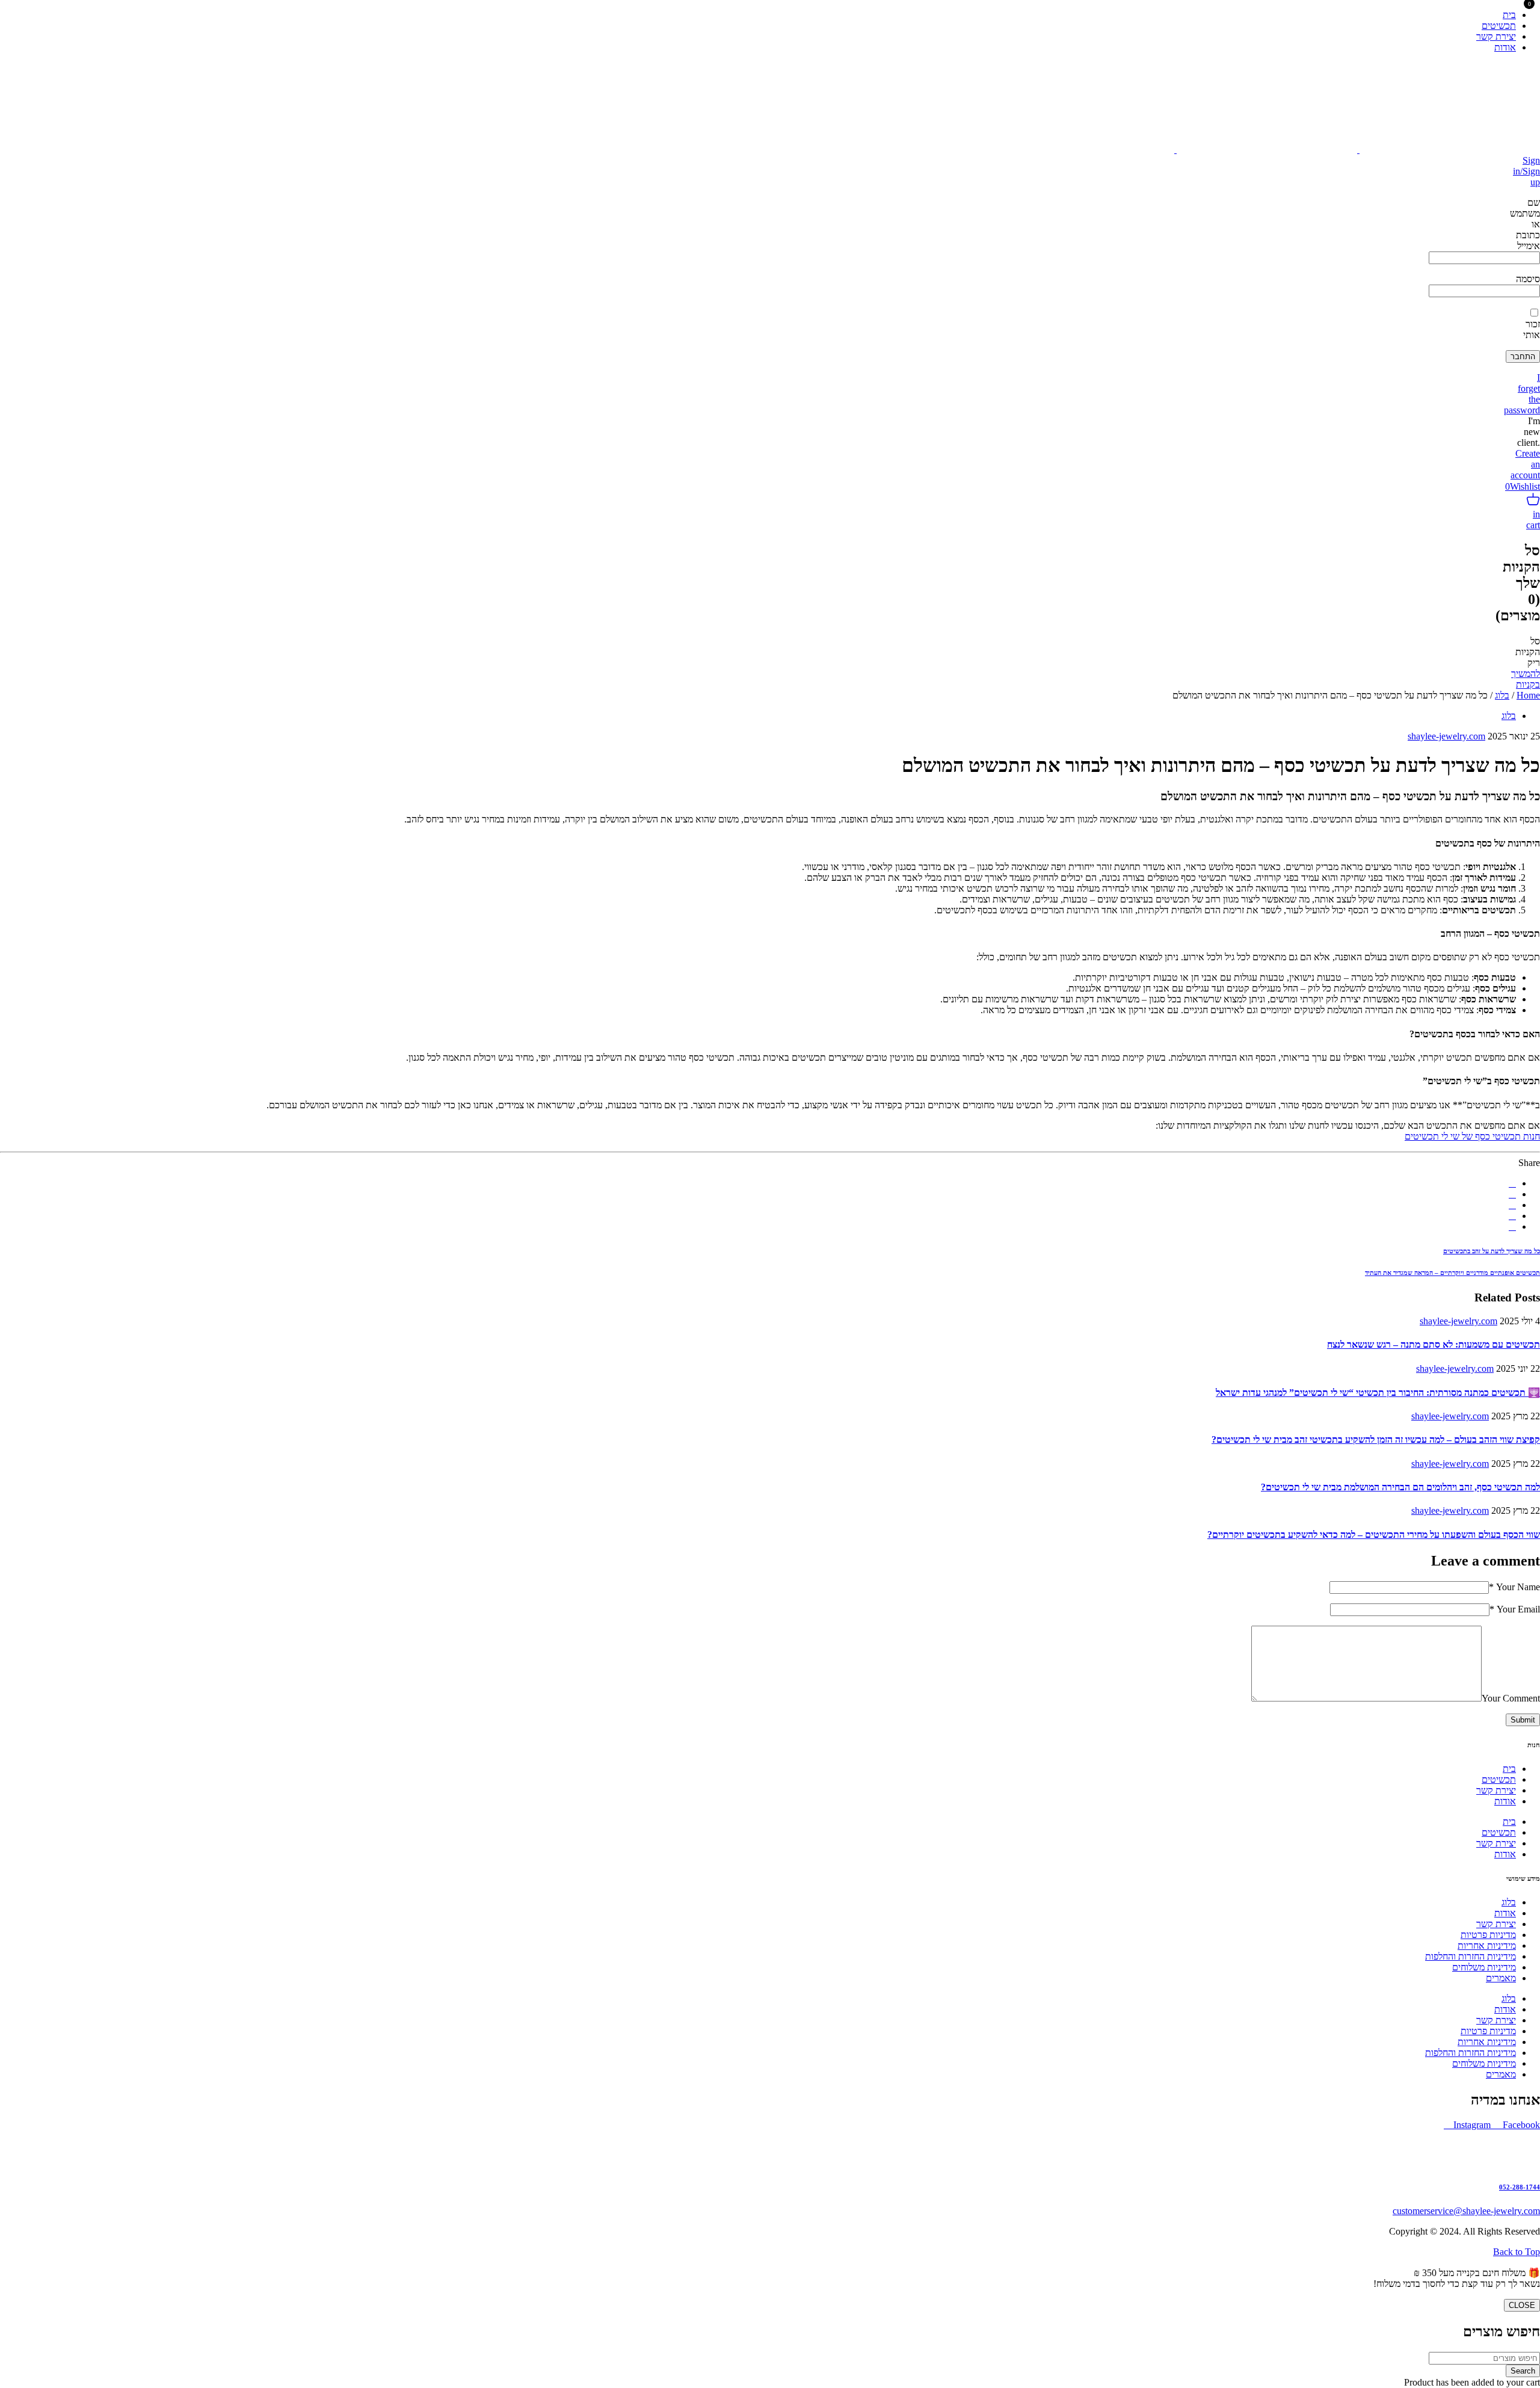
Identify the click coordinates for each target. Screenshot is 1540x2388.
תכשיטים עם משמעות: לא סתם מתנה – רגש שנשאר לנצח (1434, 1344)
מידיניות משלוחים (1484, 1967)
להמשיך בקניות (1526, 679)
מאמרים (1501, 1978)
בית (1509, 1769)
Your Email (1515, 1609)
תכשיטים (1499, 1779)
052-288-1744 (1520, 2187)
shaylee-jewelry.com (1446, 736)
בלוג (1502, 695)
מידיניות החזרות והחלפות (1471, 1956)
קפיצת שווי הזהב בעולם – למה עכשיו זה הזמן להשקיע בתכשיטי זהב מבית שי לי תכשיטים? (1376, 1439)
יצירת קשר (1496, 1790)
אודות (1505, 1801)
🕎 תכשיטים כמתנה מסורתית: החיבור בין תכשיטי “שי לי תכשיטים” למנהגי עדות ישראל (1378, 1393)
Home (1528, 695)
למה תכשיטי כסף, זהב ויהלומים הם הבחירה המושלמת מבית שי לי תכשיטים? (1400, 1487)
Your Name (1514, 1587)
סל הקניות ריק (1528, 652)
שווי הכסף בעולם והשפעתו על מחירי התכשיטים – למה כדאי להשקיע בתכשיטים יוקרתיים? (1374, 1535)
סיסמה (1528, 279)
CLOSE (1522, 2305)
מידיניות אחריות (1487, 1945)
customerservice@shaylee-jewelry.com (1466, 2211)
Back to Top (1517, 2252)
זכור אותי (1532, 329)
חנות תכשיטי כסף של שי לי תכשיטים (1472, 1136)
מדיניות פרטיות (1488, 1935)
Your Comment (1511, 1698)
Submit (1523, 1720)
